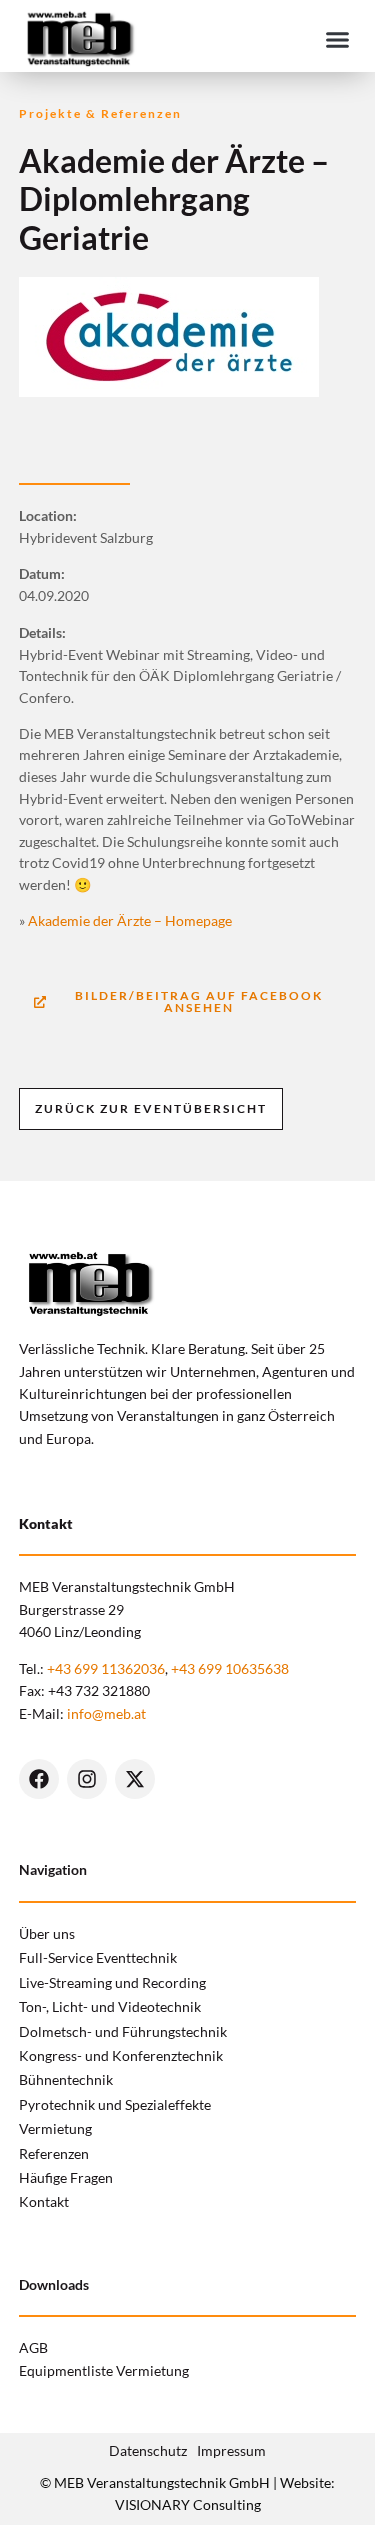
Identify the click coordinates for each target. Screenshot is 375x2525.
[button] (338, 39)
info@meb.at (106, 1713)
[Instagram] (87, 1779)
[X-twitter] (135, 1779)
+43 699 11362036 (106, 1668)
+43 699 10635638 (230, 1668)
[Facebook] (39, 1779)
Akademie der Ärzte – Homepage (130, 920)
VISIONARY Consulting (188, 2504)
